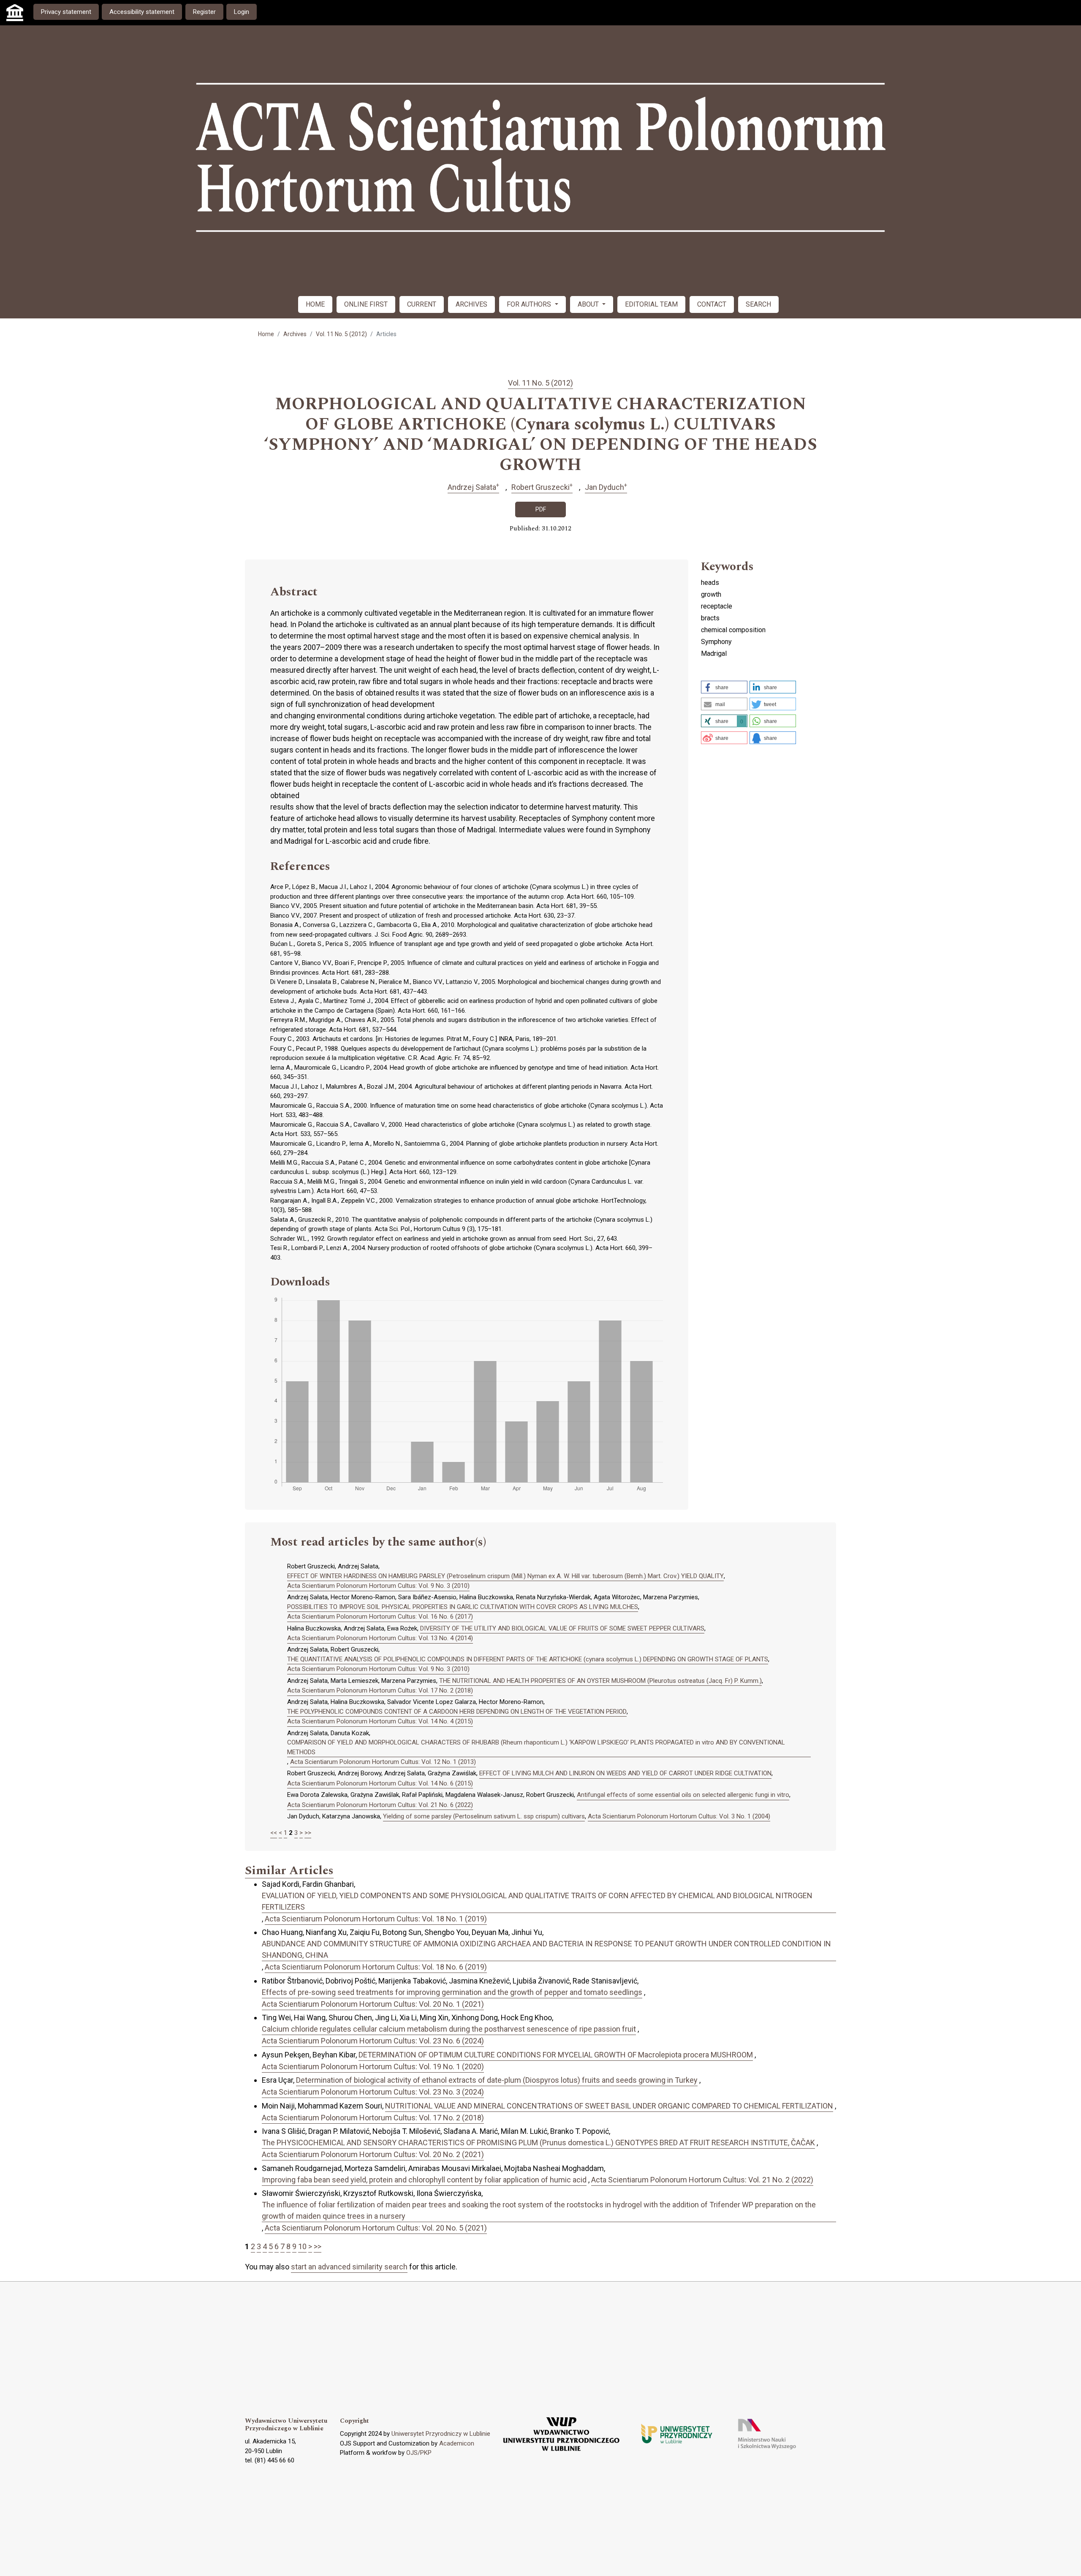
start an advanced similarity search (349, 2267)
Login (242, 12)
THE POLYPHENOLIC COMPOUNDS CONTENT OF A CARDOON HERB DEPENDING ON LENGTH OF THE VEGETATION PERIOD (457, 1712)
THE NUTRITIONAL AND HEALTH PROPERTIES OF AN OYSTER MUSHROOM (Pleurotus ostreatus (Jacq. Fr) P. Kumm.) (600, 1681)
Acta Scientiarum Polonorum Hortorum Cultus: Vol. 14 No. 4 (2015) (380, 1721)
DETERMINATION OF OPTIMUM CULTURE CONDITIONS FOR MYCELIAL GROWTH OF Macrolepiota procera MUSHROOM (556, 2055)
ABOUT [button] (589, 304)
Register (204, 12)
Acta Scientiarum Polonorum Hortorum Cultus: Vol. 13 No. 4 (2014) (380, 1638)
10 (302, 2246)
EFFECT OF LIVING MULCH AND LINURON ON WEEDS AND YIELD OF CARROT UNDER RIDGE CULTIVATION (625, 1773)
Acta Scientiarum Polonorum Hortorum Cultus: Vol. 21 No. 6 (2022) (380, 1805)
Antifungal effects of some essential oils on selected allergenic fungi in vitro (683, 1795)
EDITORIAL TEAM (651, 304)
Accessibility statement (142, 12)
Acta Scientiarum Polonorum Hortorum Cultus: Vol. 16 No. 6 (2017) (380, 1617)
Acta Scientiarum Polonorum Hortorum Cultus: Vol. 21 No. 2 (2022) (702, 2180)
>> (308, 1833)
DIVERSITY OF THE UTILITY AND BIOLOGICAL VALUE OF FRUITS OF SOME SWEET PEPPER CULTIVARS (562, 1628)
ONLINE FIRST (366, 304)
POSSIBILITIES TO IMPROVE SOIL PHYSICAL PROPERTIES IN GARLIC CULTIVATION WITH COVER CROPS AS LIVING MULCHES (463, 1607)
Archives (295, 334)
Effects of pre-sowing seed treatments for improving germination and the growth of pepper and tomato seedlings (452, 1992)
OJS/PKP (419, 2453)
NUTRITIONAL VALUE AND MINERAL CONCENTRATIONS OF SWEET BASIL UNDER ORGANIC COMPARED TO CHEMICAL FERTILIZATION (609, 2106)
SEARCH (758, 304)
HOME (315, 304)
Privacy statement (66, 12)
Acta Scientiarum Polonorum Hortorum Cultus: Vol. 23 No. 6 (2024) (373, 2041)
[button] (724, 687)
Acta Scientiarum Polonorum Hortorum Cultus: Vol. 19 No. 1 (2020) (373, 2067)
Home (266, 334)
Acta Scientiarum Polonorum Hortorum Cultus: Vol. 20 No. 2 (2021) (373, 2154)
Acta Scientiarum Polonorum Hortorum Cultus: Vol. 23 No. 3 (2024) (373, 2092)
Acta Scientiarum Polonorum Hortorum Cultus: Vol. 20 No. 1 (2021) (373, 2004)
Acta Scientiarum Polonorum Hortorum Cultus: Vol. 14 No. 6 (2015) (380, 1783)
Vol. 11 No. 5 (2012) (341, 334)
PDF (541, 509)
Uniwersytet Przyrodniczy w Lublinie (441, 2434)
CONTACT (712, 304)
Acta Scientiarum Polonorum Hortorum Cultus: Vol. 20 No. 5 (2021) (376, 2228)
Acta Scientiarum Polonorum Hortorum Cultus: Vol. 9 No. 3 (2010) (378, 1586)
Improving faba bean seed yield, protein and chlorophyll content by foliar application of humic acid (424, 2180)
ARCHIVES (471, 304)
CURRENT (422, 304)
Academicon (457, 2443)
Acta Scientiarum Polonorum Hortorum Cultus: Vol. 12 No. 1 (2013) (383, 1762)
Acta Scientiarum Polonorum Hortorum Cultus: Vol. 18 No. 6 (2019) (376, 1967)
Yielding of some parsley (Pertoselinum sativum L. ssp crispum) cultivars (484, 1816)
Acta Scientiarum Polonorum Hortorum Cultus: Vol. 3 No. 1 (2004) (679, 1816)
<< (274, 1833)
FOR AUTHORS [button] (530, 304)
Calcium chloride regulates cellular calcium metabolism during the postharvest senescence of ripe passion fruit (449, 2029)
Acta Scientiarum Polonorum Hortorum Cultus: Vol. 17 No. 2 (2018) (380, 1690)
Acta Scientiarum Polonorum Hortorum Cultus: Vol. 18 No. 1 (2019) (376, 1919)
